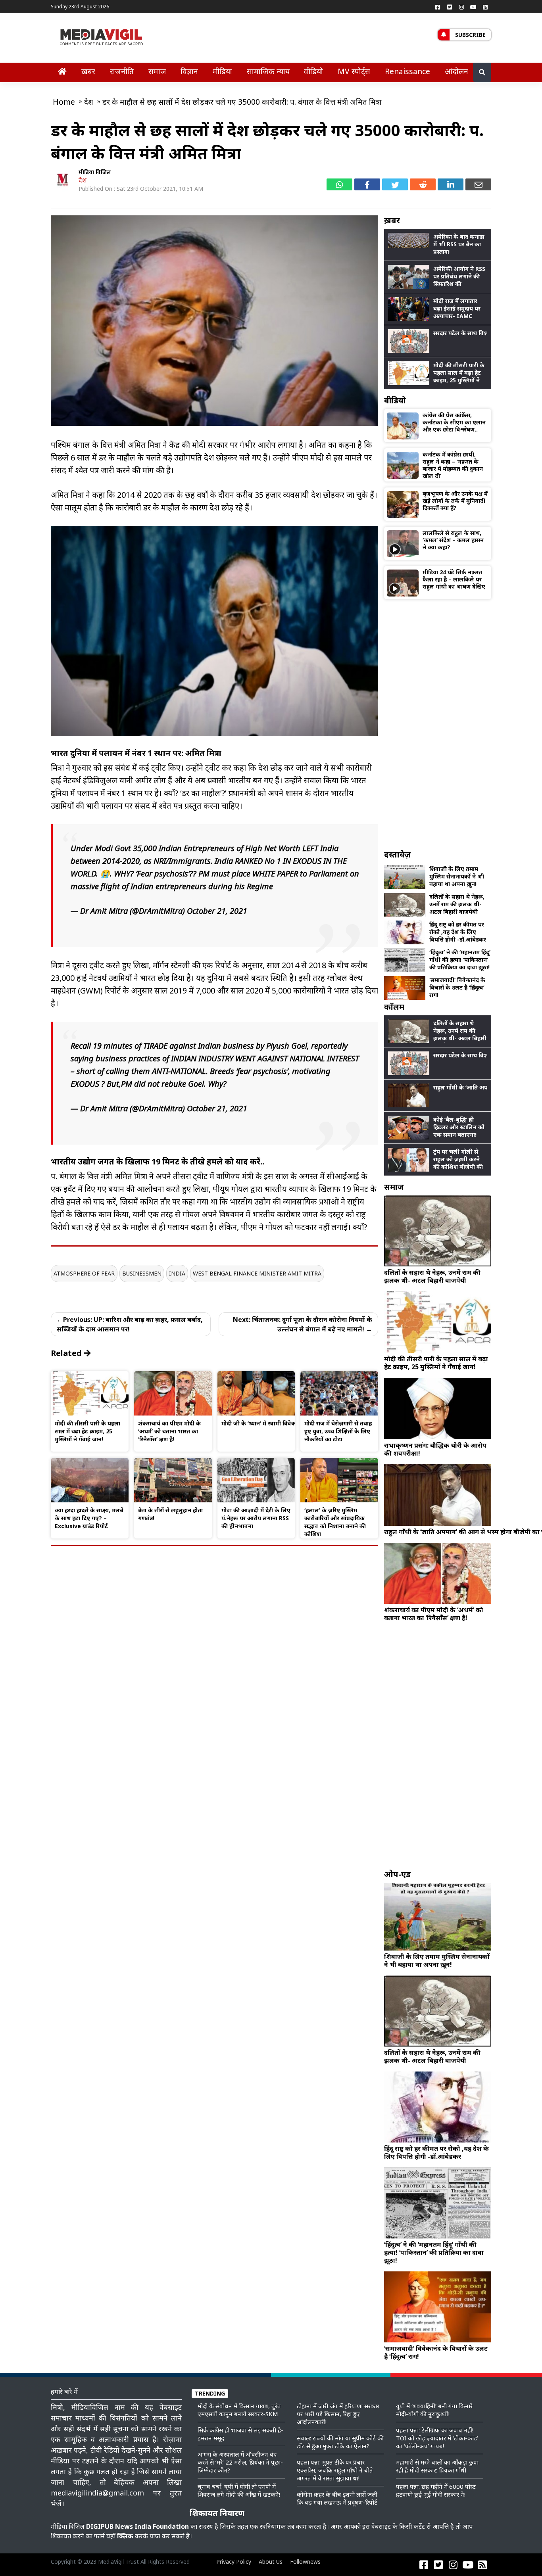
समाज (157, 71)
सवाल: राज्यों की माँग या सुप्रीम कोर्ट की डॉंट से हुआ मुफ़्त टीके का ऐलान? (340, 2442)
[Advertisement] (438, 724)
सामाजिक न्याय (268, 71)
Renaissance (407, 71)
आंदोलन (456, 71)
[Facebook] (438, 7)
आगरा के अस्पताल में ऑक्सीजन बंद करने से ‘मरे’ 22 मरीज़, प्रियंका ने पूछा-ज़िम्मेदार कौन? (240, 2462)
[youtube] (473, 7)
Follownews (305, 2562)
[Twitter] (450, 7)
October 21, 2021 (217, 911)
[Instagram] (461, 7)
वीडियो (313, 71)
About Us (271, 2562)
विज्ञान (189, 71)
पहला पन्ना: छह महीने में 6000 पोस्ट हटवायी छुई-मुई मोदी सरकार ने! (436, 2490)
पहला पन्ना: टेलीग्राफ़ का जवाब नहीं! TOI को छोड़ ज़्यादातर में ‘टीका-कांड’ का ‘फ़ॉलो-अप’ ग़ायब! (437, 2438)
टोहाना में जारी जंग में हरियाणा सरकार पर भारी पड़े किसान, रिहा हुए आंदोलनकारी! (338, 2414)
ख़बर (88, 71)
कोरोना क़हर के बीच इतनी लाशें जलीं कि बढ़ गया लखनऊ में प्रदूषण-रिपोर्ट (337, 2498)
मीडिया (222, 71)
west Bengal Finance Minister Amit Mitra (257, 1273)
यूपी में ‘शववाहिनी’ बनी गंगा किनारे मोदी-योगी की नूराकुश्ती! (434, 2410)
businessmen (142, 1273)
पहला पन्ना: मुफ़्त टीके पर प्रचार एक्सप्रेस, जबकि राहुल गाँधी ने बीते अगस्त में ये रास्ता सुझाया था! (335, 2470)
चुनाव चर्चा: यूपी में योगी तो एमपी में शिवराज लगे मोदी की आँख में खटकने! (239, 2490)
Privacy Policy (234, 2562)
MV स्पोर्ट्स (354, 71)
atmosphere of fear (84, 1273)
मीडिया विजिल (95, 172)
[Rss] (485, 7)
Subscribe (470, 35)
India (177, 1273)
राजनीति (122, 71)
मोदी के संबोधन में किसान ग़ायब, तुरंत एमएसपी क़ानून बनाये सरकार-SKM (239, 2410)
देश (83, 180)
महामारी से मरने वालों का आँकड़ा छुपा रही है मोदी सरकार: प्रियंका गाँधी (437, 2466)
